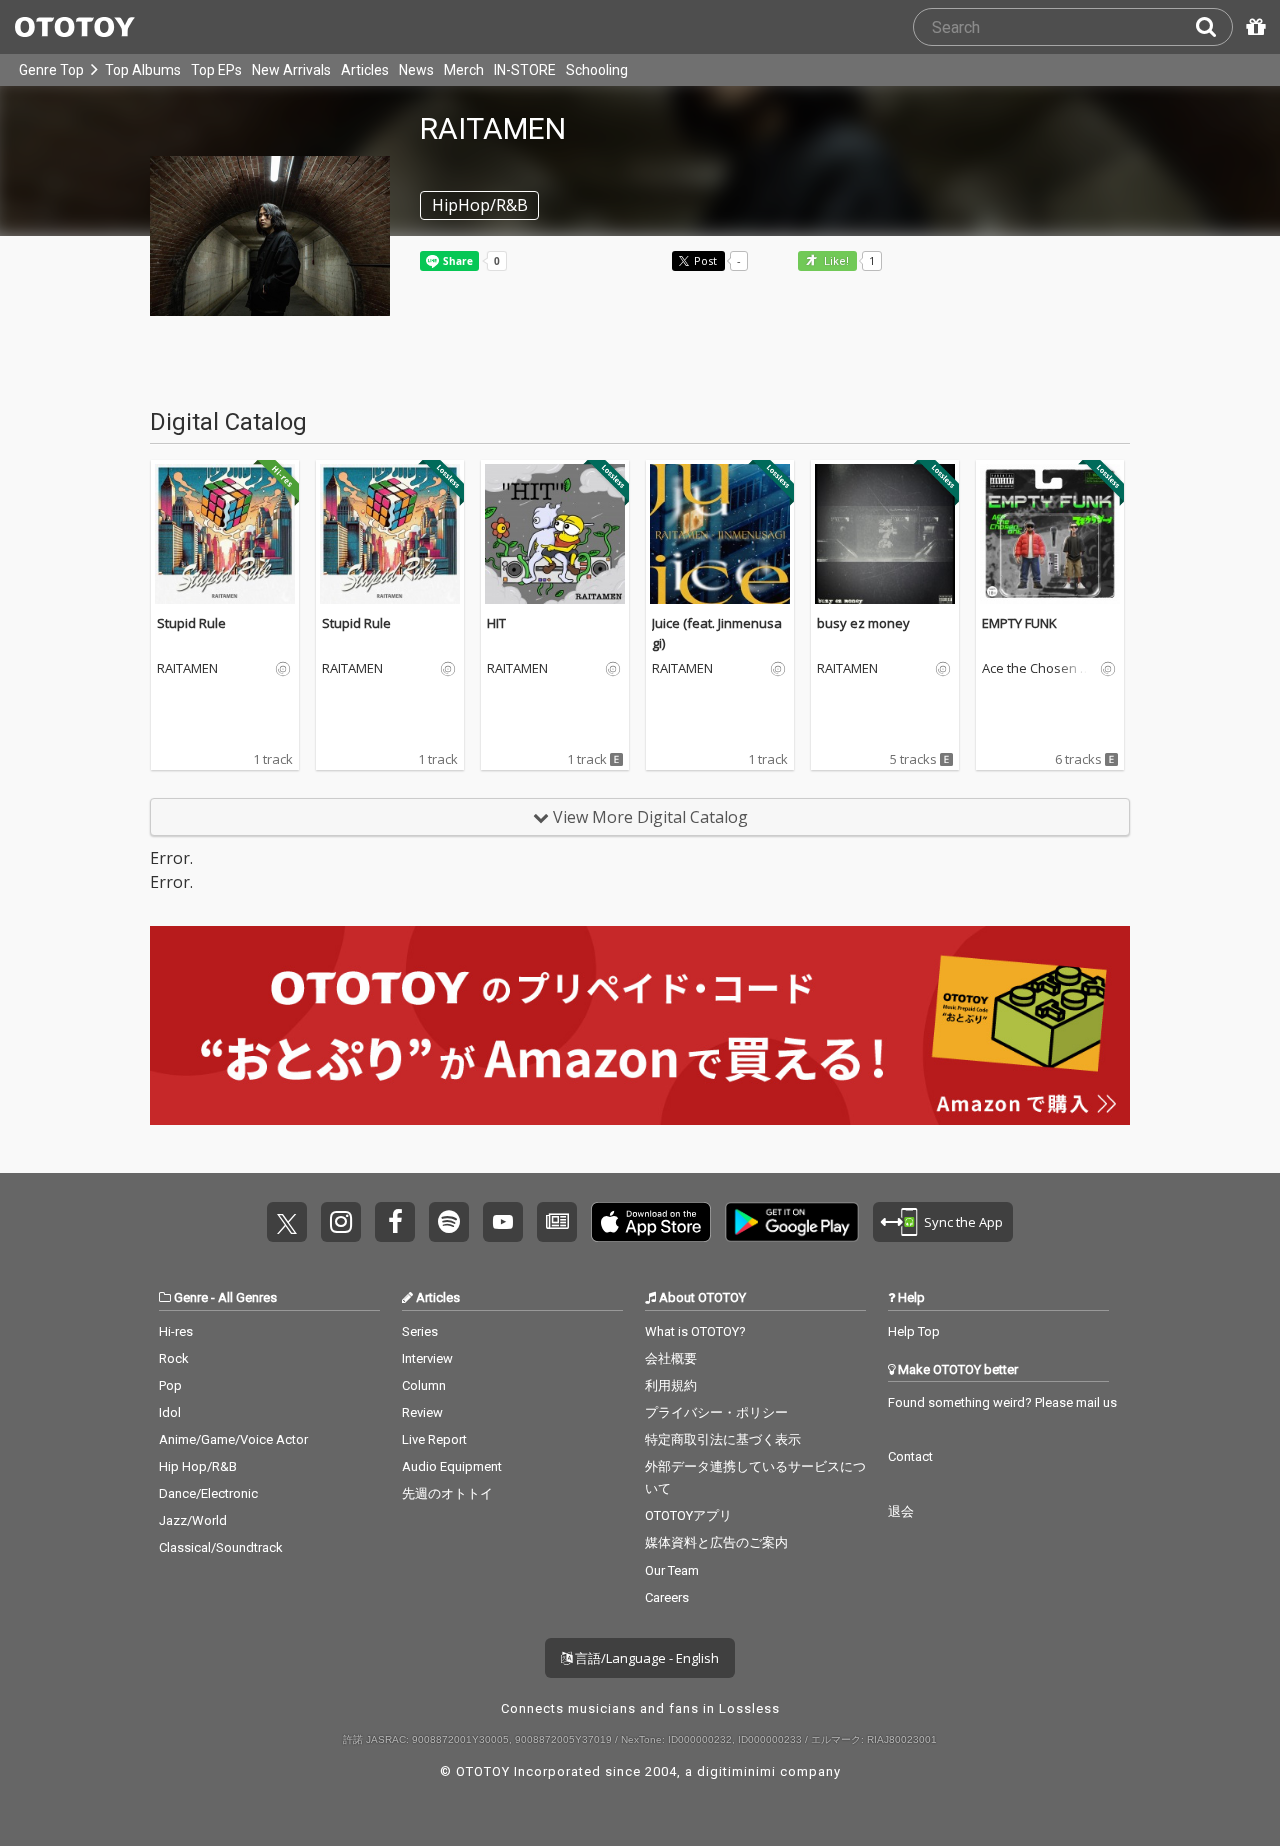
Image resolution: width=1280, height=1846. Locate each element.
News (416, 70)
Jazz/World (193, 1520)
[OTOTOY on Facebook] (395, 1222)
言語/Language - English (645, 1658)
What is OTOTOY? (695, 1331)
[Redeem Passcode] (1253, 27)
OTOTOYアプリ (688, 1515)
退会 (901, 1511)
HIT (496, 623)
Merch (464, 70)
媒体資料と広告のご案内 (716, 1542)
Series (420, 1331)
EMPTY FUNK (1019, 623)
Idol (170, 1412)
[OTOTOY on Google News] (557, 1222)
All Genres (247, 1297)
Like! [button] (835, 261)
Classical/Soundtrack (221, 1547)
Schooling (597, 70)
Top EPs (216, 70)
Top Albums (143, 70)
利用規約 (671, 1385)
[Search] (1214, 27)
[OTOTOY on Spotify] (449, 1222)
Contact (910, 1456)
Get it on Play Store (792, 1222)
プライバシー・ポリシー (716, 1412)
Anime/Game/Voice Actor (233, 1439)
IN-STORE (525, 70)
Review (422, 1412)
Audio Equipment (452, 1466)
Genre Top (51, 70)
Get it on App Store (651, 1222)
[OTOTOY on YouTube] (503, 1222)
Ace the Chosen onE (1039, 669)
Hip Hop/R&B (198, 1466)
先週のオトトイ (447, 1493)
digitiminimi (736, 1771)
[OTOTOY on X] (287, 1222)
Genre (191, 1297)
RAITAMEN (187, 669)
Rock (174, 1358)
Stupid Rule (191, 623)
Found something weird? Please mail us (1002, 1402)
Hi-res (176, 1331)
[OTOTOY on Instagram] (341, 1222)
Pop (170, 1385)
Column (424, 1385)
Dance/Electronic (208, 1493)
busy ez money (863, 623)
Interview (427, 1358)
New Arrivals (291, 70)
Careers (667, 1597)
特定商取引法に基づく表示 (723, 1439)
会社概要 (671, 1358)
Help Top (914, 1331)
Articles (365, 70)
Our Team (672, 1570)
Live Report (434, 1439)
